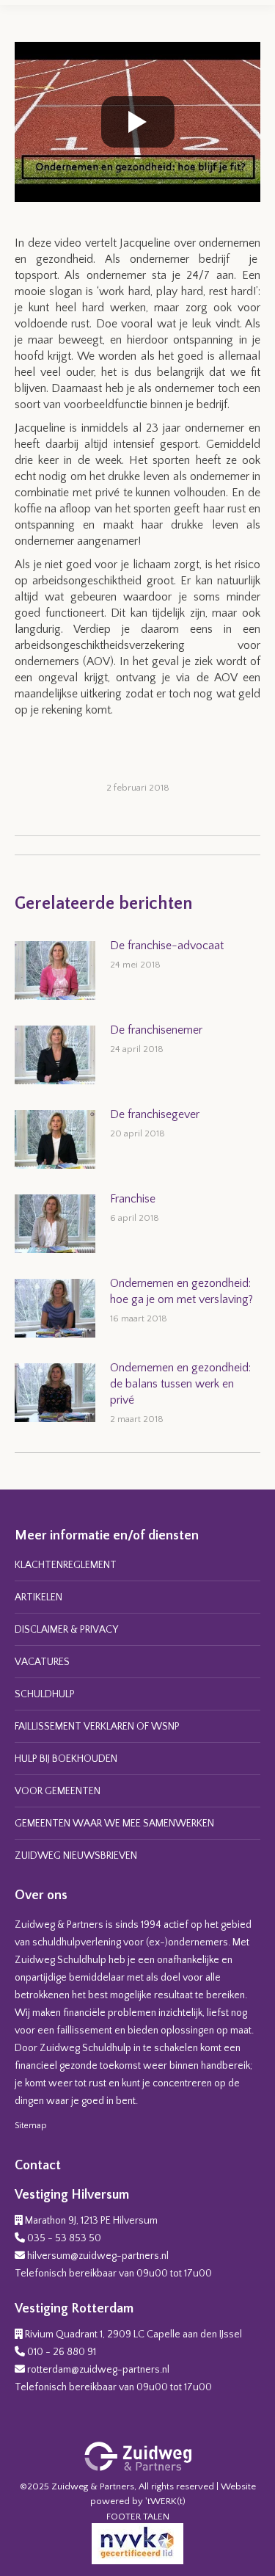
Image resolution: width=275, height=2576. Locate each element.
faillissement (84, 2031)
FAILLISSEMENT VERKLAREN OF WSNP (97, 1727)
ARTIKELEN (38, 1597)
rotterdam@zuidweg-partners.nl (98, 2370)
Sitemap (31, 2126)
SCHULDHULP (45, 1694)
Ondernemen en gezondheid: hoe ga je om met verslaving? (181, 1291)
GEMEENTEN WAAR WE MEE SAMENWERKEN (114, 1824)
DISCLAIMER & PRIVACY (66, 1630)
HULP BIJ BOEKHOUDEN (66, 1759)
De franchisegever (155, 1114)
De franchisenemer (156, 1030)
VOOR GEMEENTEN (58, 1791)
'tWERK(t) (165, 2501)
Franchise (133, 1199)
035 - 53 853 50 (64, 2238)
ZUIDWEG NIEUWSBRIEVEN (76, 1856)
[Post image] (55, 970)
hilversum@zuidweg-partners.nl (98, 2256)
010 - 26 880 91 (62, 2352)
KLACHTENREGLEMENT (66, 1565)
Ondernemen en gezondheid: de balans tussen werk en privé (180, 1384)
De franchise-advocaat (167, 946)
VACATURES (42, 1662)
